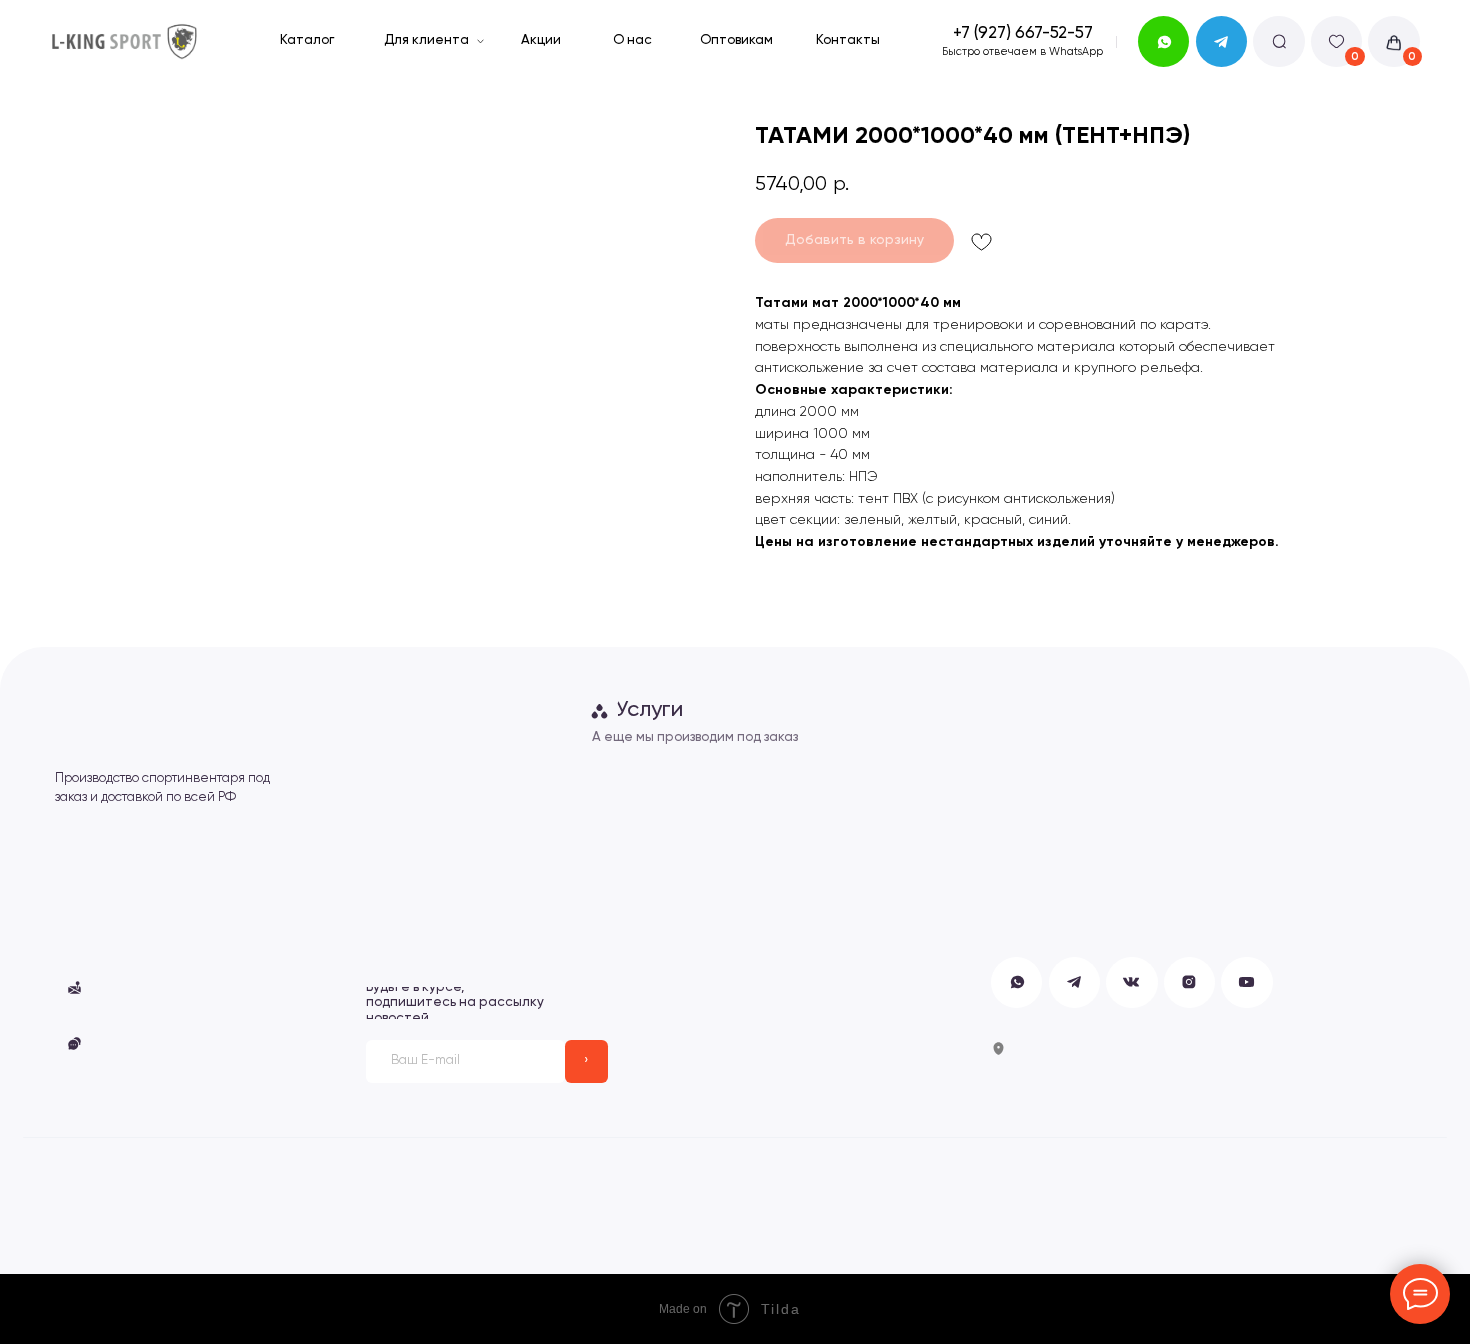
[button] (174, 987)
